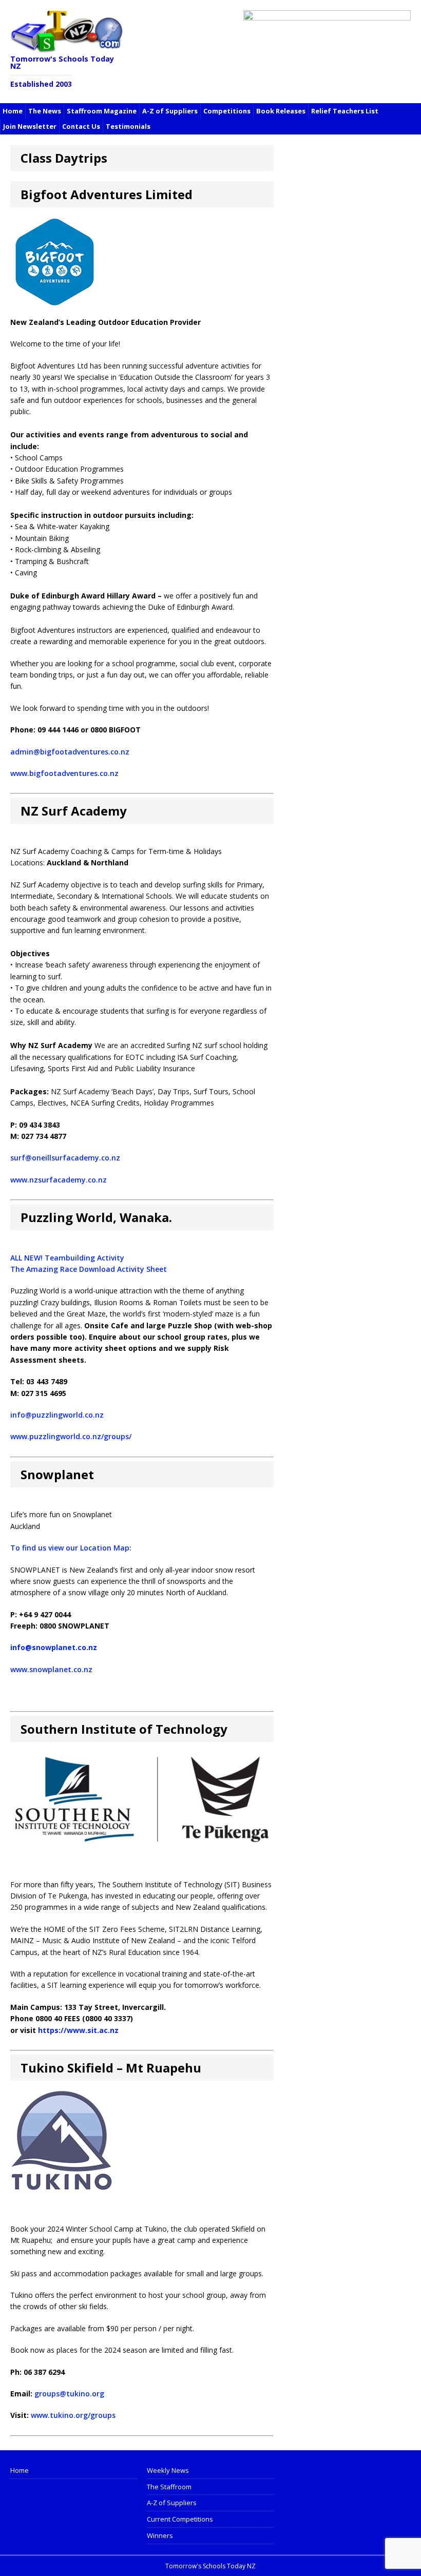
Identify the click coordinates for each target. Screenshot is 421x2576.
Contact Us (81, 126)
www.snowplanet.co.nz (51, 1669)
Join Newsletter (30, 126)
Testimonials (128, 126)
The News (45, 111)
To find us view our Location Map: (71, 1548)
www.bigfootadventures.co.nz (64, 773)
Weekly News (168, 2470)
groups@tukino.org (69, 2394)
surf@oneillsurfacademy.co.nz (65, 1158)
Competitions (227, 111)
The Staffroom (169, 2487)
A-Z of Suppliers (170, 111)
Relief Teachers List (345, 111)
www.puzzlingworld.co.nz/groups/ (71, 1436)
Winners (160, 2535)
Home (13, 111)
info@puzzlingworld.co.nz (57, 1415)
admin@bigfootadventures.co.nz (70, 752)
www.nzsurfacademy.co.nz (59, 1180)
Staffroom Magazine (102, 111)
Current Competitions (180, 2519)
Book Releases (281, 111)
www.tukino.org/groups (73, 2415)
